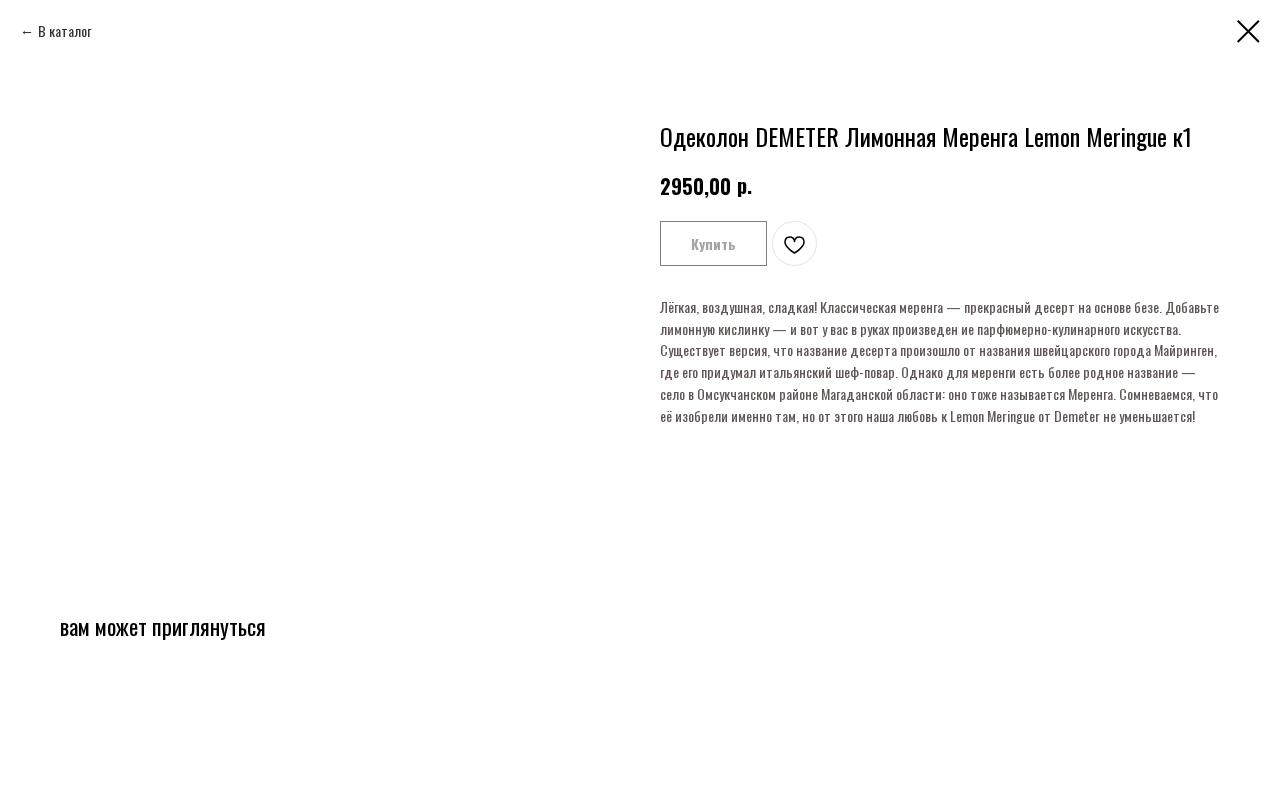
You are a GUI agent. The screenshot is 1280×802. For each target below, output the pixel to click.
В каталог (64, 30)
